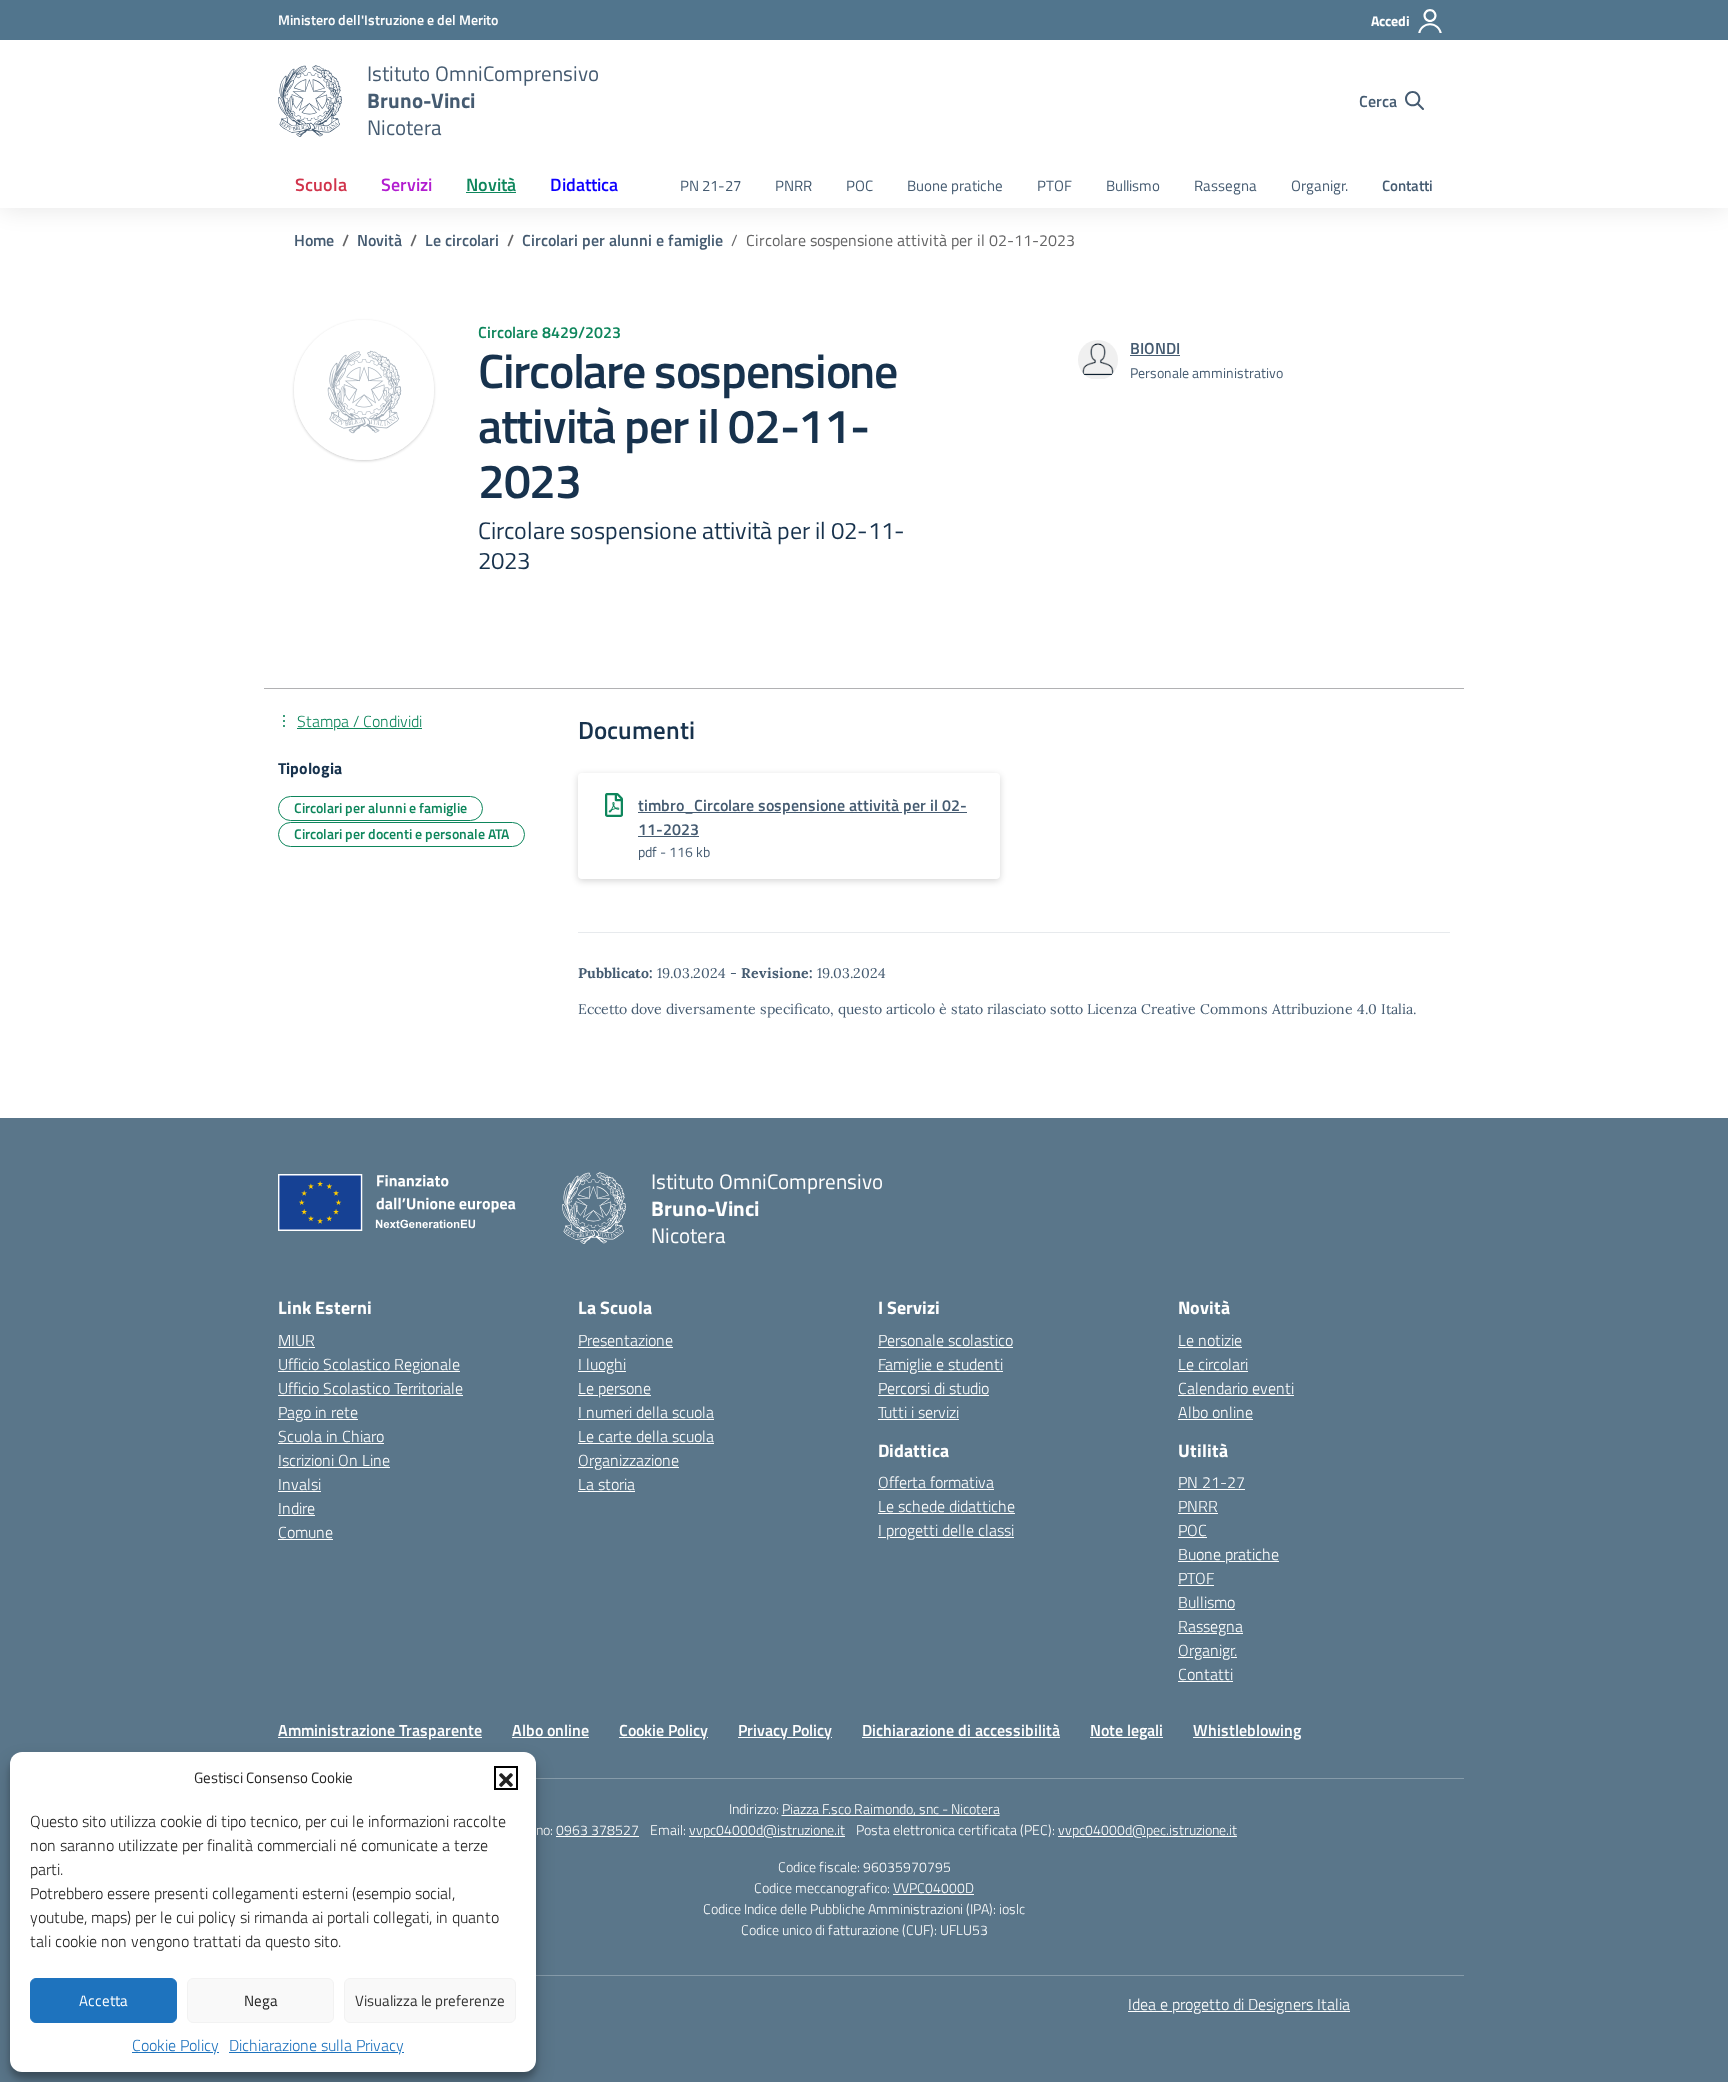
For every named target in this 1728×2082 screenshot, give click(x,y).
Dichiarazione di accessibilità (961, 1730)
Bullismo (1133, 185)
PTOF (1054, 185)
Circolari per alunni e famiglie (380, 807)
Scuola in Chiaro (331, 1436)
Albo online (1215, 1412)
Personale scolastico (945, 1340)
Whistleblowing (1247, 1730)
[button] (506, 1778)
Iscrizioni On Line (334, 1460)
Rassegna (1225, 185)
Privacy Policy (785, 1730)
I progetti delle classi (946, 1530)
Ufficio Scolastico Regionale (369, 1364)
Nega (261, 2000)
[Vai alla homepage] (310, 101)
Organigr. (1319, 185)
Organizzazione (628, 1460)
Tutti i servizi (918, 1412)
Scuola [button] (321, 184)
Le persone (614, 1388)
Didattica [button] (584, 184)
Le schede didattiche (946, 1506)
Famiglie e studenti (940, 1364)
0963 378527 (597, 1829)
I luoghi (602, 1364)
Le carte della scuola (646, 1436)
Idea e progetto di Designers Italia (1239, 2004)
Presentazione (625, 1340)
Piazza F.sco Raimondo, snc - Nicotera (891, 1808)
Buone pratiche (955, 185)
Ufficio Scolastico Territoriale (370, 1388)
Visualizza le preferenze (430, 2000)
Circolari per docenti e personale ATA (401, 833)
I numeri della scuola (646, 1412)
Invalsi (299, 1484)
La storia (606, 1484)
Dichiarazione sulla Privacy (316, 2045)
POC (859, 185)
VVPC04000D (933, 1887)
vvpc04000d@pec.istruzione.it (1147, 1829)
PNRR (793, 185)
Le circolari (1213, 1364)
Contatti (1407, 185)
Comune (305, 1532)
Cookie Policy (175, 2045)
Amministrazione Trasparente (380, 1730)
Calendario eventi (1236, 1388)
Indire (296, 1508)
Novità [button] (491, 184)
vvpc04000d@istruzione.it (767, 1829)
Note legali (1126, 1730)
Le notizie (1210, 1340)
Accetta (103, 2000)
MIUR (296, 1340)
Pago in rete (318, 1412)
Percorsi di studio (933, 1388)
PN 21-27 (710, 185)
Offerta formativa (936, 1482)
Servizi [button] (406, 184)
